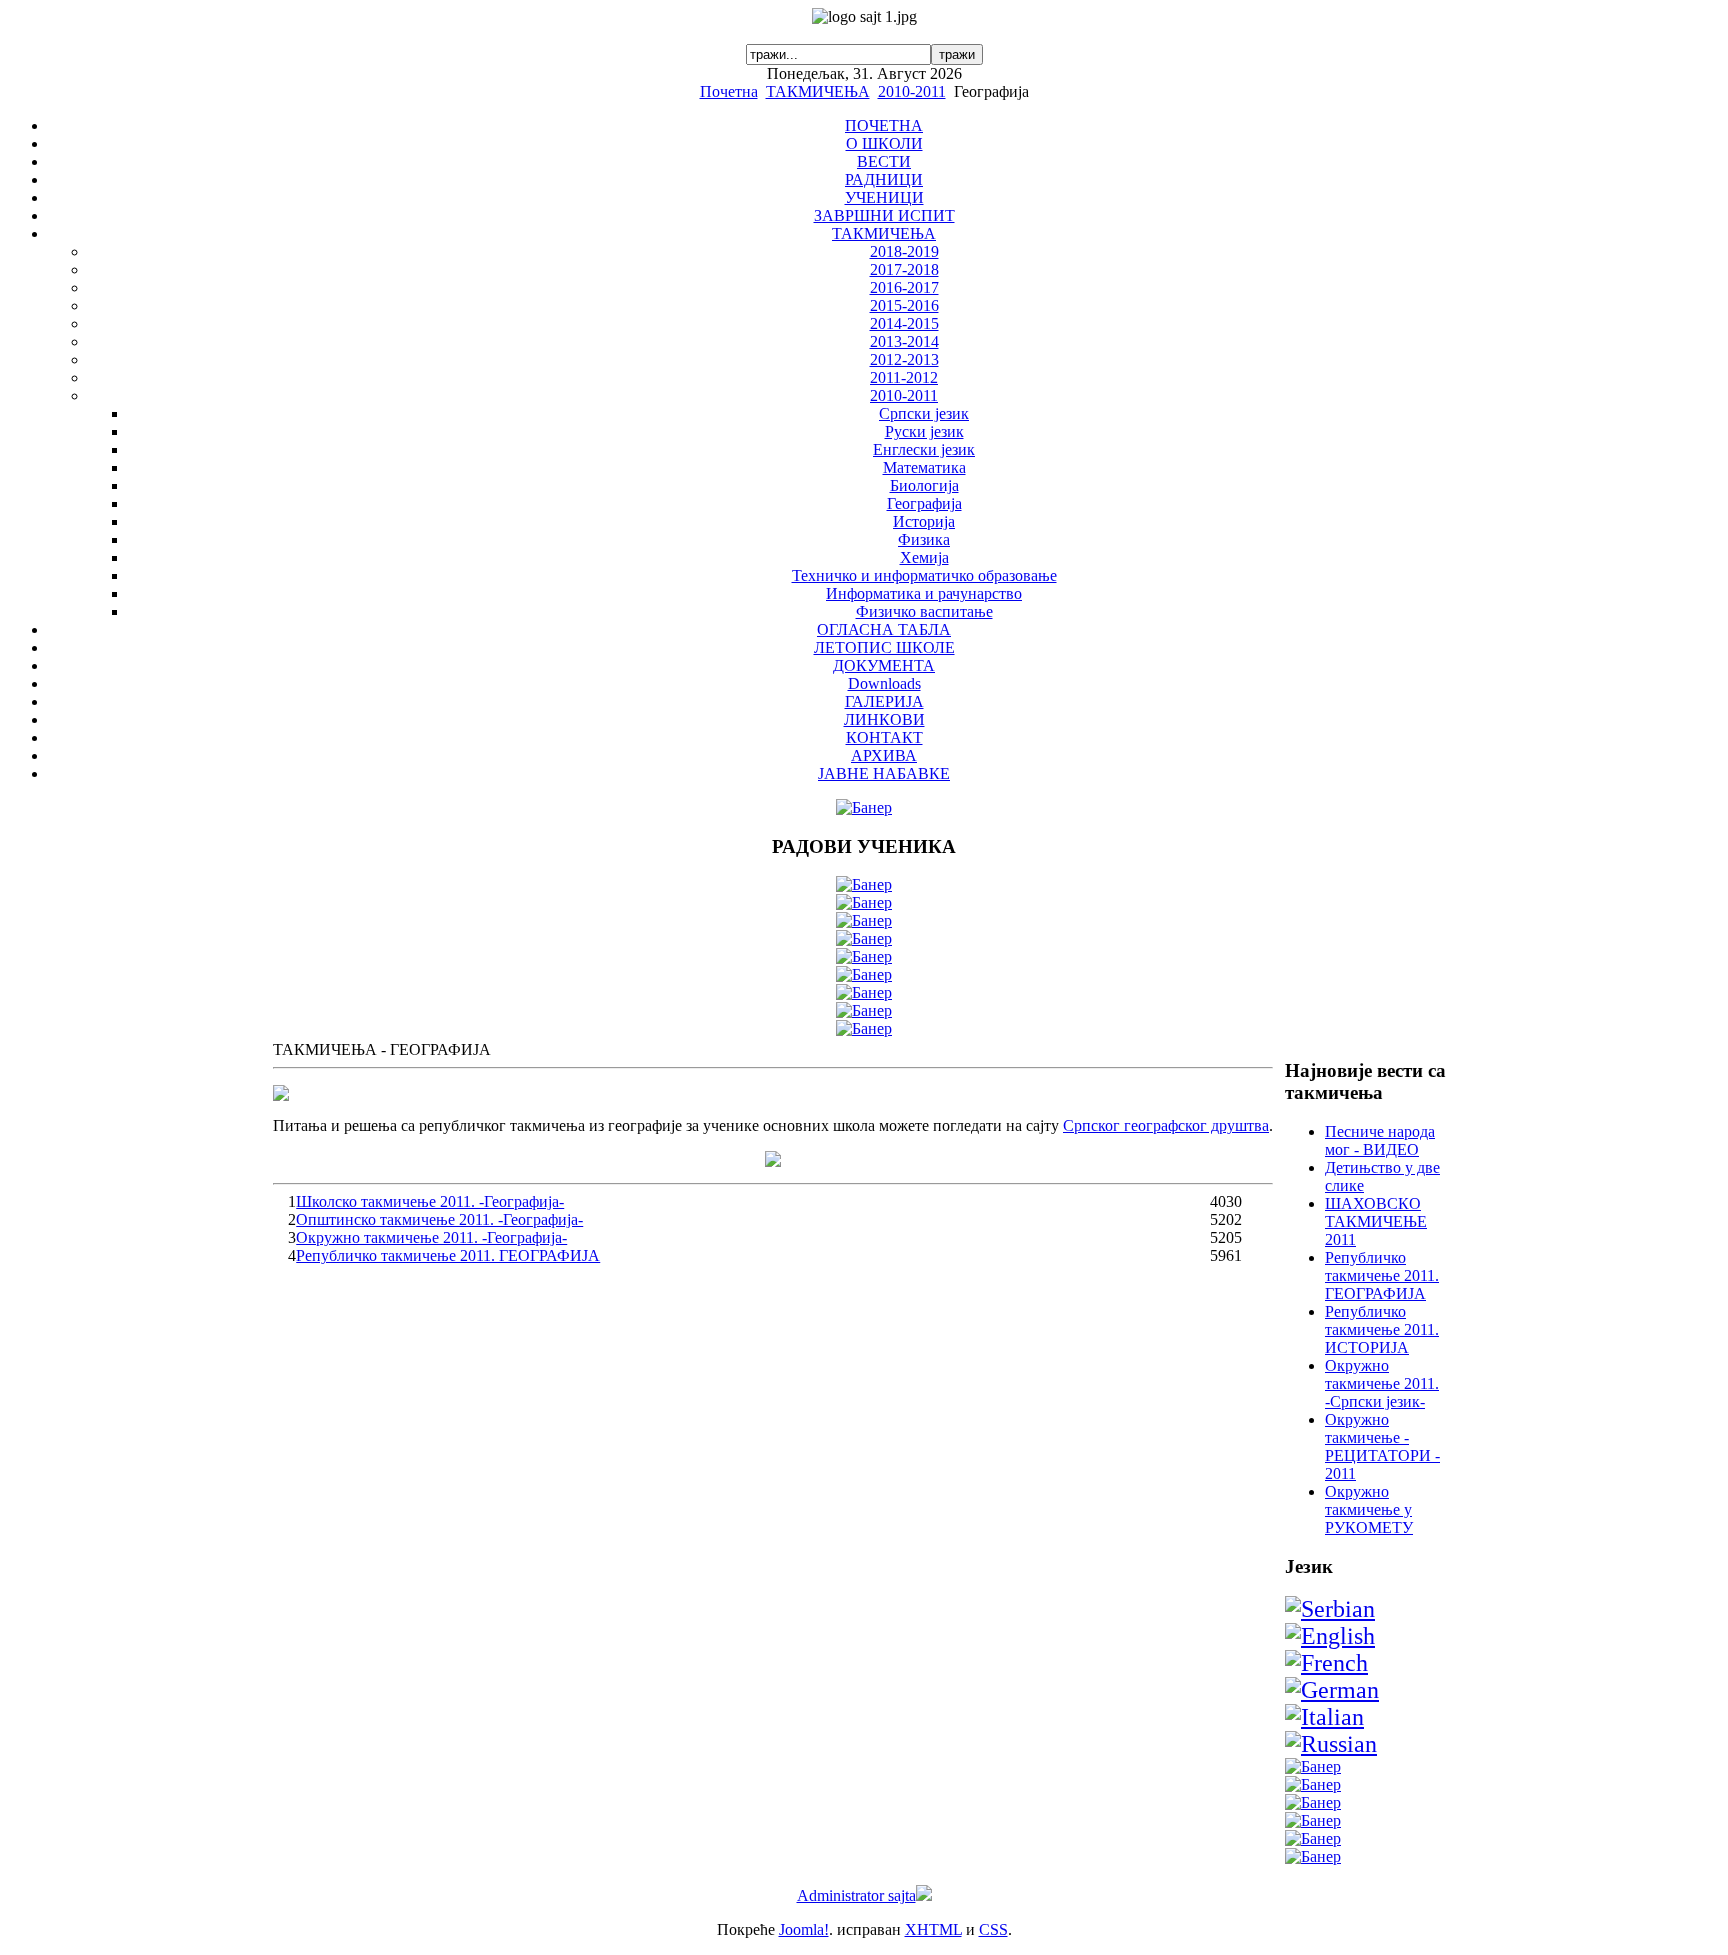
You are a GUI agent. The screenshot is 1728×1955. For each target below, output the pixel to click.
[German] (1332, 1690)
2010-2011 (912, 91)
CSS (993, 1929)
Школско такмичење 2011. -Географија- (430, 1201)
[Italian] (1324, 1717)
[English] (1330, 1636)
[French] (1326, 1663)
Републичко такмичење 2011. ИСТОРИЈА (1382, 1329)
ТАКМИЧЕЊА (818, 91)
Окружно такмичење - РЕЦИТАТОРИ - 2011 (1382, 1446)
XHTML (933, 1929)
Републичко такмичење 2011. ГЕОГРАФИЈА (448, 1255)
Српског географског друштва (1166, 1125)
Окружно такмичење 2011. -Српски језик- (1382, 1383)
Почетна (729, 91)
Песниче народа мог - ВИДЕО (1380, 1140)
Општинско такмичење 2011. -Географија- (439, 1219)
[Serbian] (1330, 1609)
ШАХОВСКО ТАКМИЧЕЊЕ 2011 (1376, 1221)
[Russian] (1331, 1744)
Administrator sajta (856, 1895)
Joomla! (804, 1929)
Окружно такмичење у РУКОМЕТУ (1369, 1509)
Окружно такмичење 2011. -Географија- (431, 1237)
